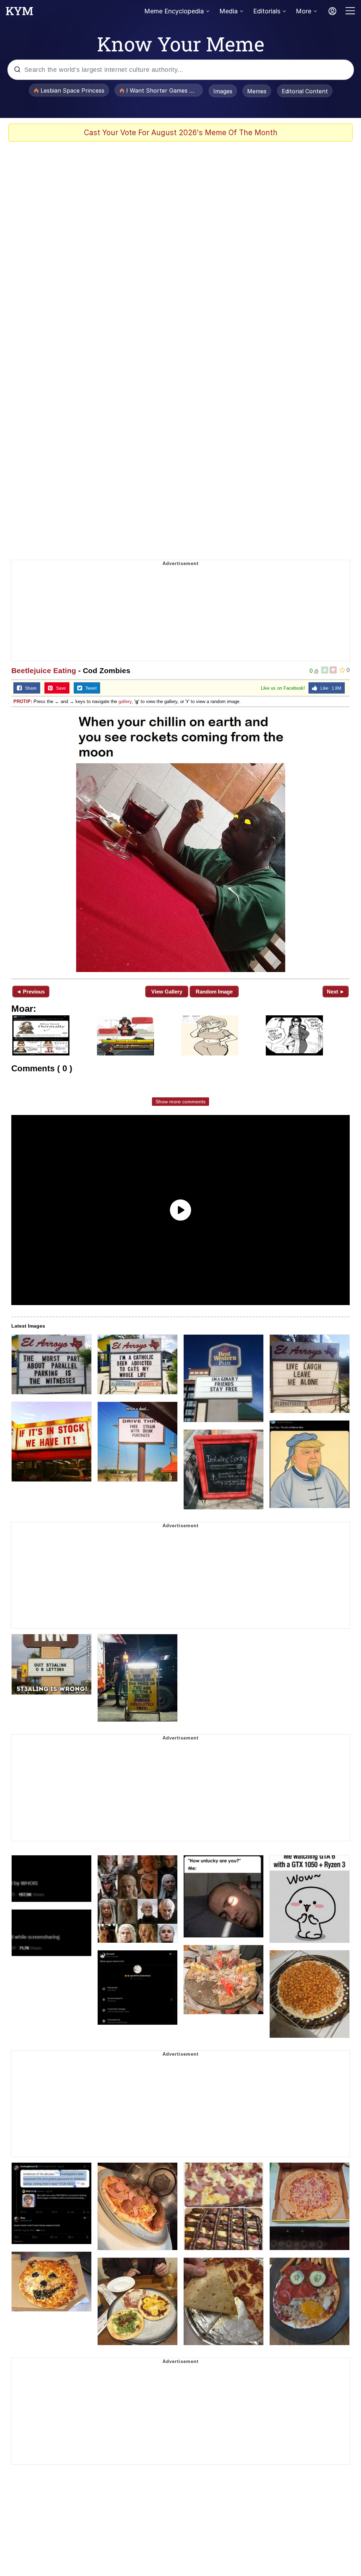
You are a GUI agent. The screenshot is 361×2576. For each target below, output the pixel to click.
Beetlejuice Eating (44, 670)
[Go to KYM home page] (19, 13)
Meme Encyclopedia (174, 11)
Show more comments (180, 1102)
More (304, 11)
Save (59, 688)
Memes (257, 91)
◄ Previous (30, 992)
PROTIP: (23, 701)
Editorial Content (305, 91)
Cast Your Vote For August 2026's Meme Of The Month (181, 133)
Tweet (89, 688)
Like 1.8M (329, 688)
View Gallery (167, 992)
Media (228, 11)
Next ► (336, 992)
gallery (125, 701)
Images (223, 91)
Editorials (267, 11)
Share (29, 688)
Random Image (214, 992)
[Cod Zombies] (180, 842)
